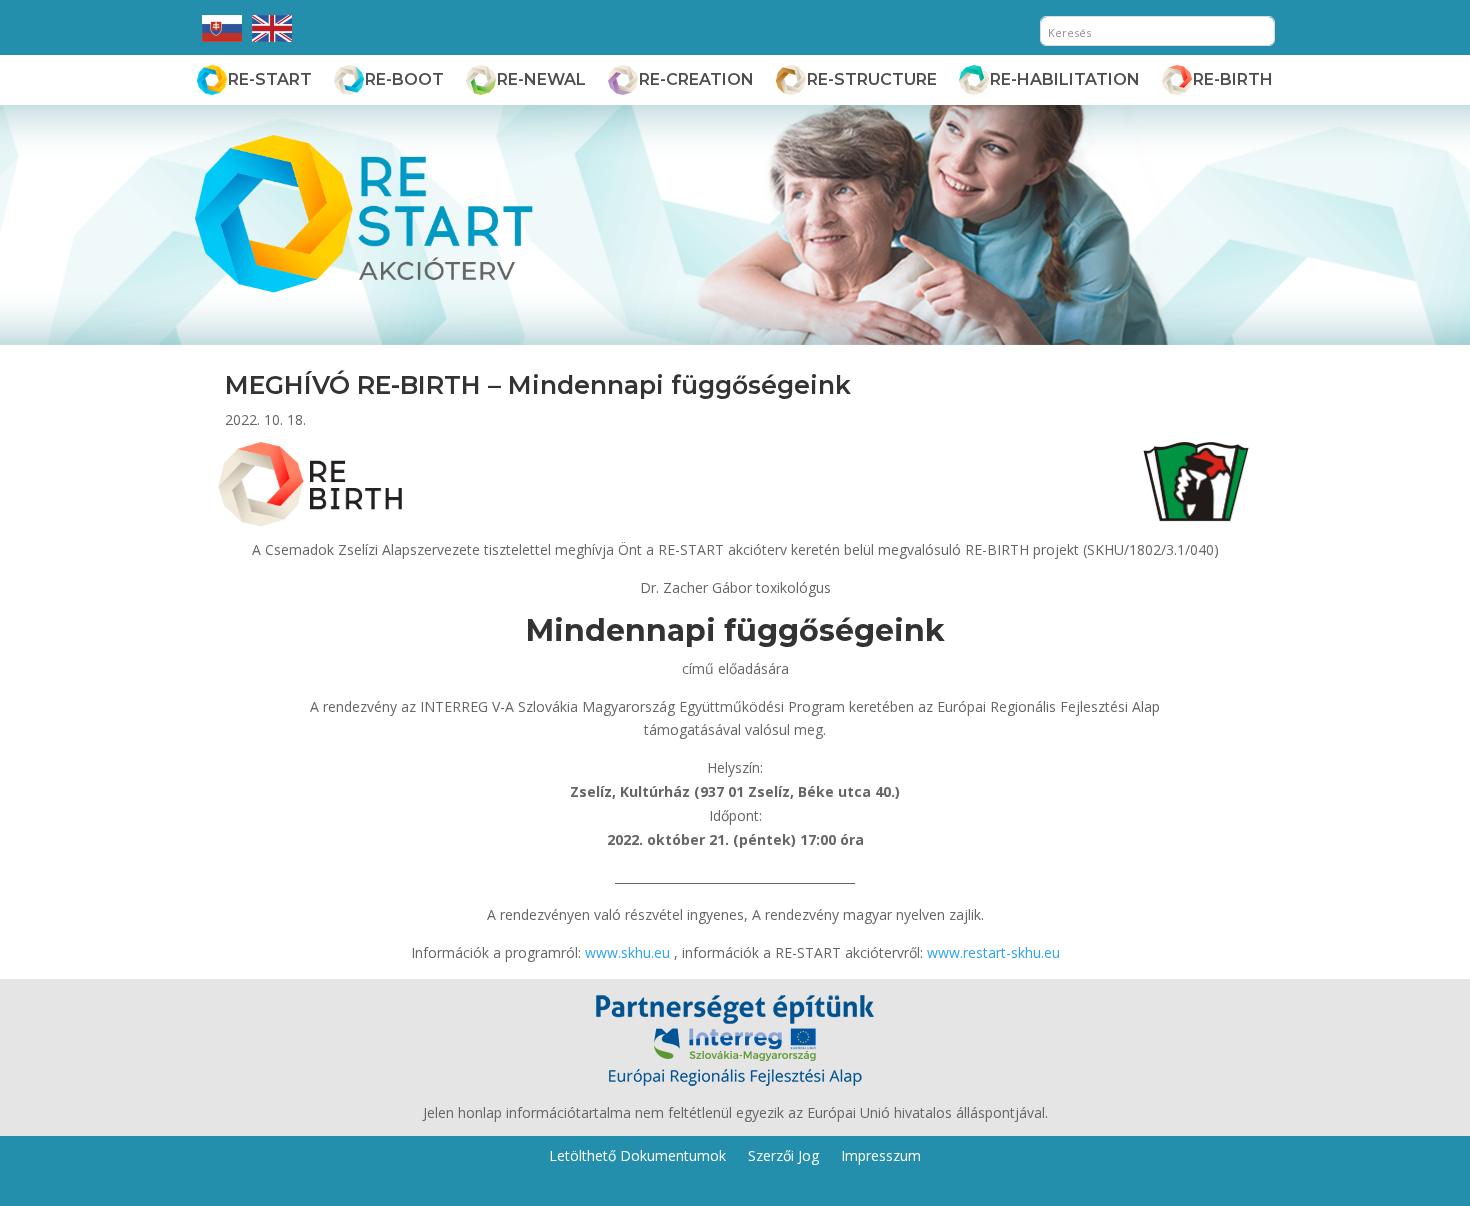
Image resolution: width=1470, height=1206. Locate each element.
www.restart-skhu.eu (993, 952)
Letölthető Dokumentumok (637, 1154)
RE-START (270, 79)
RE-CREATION (696, 79)
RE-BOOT (404, 79)
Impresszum (881, 1154)
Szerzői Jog (783, 1154)
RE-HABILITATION (1065, 79)
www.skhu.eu (627, 952)
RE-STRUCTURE (872, 79)
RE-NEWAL (541, 79)
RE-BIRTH (1233, 79)
